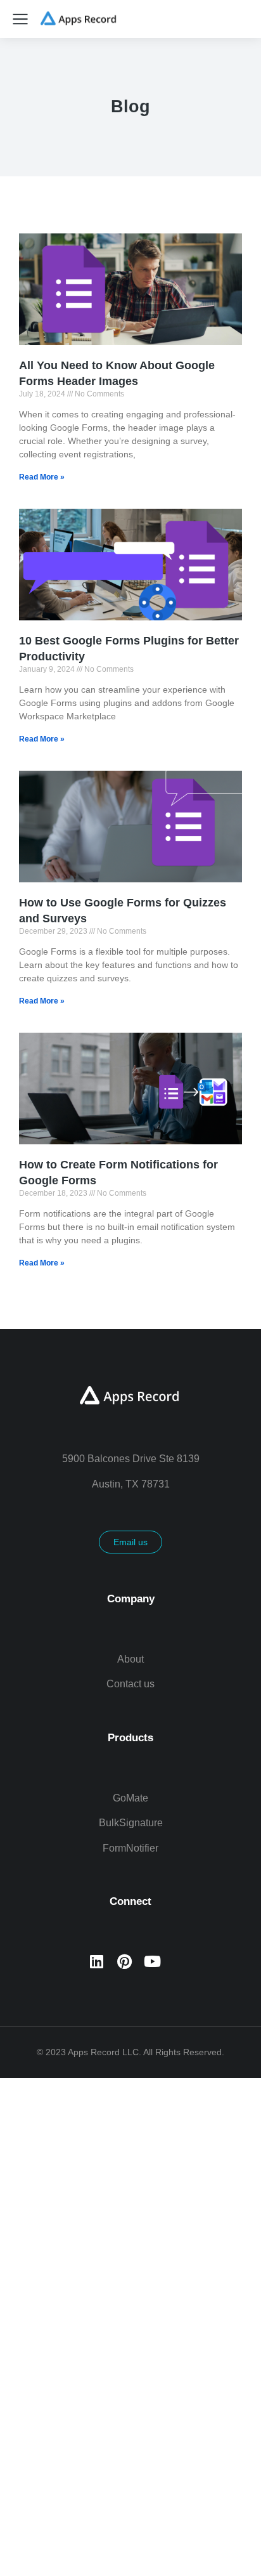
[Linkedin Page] (96, 1961)
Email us (130, 1542)
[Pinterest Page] (124, 1961)
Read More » (42, 477)
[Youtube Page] (152, 1961)
